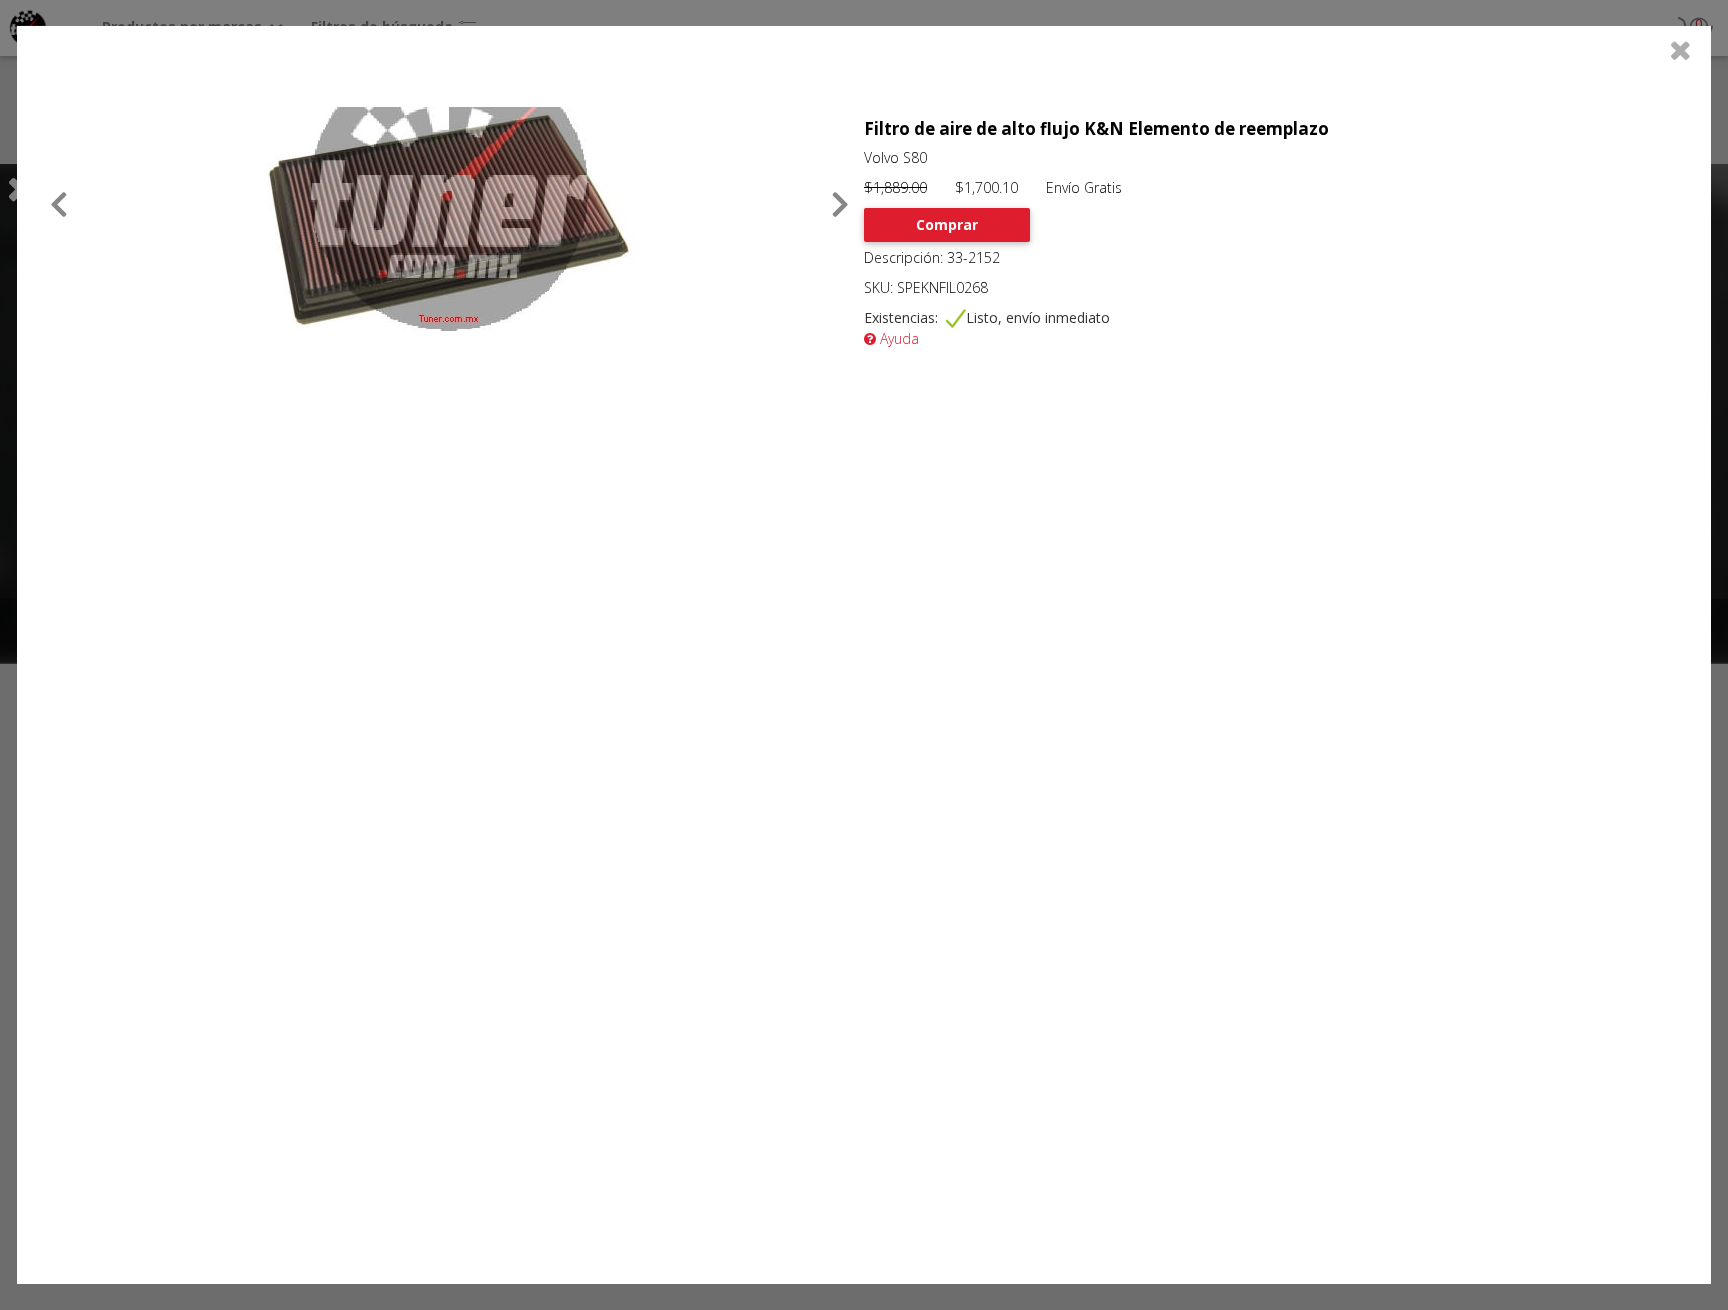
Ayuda (897, 338)
